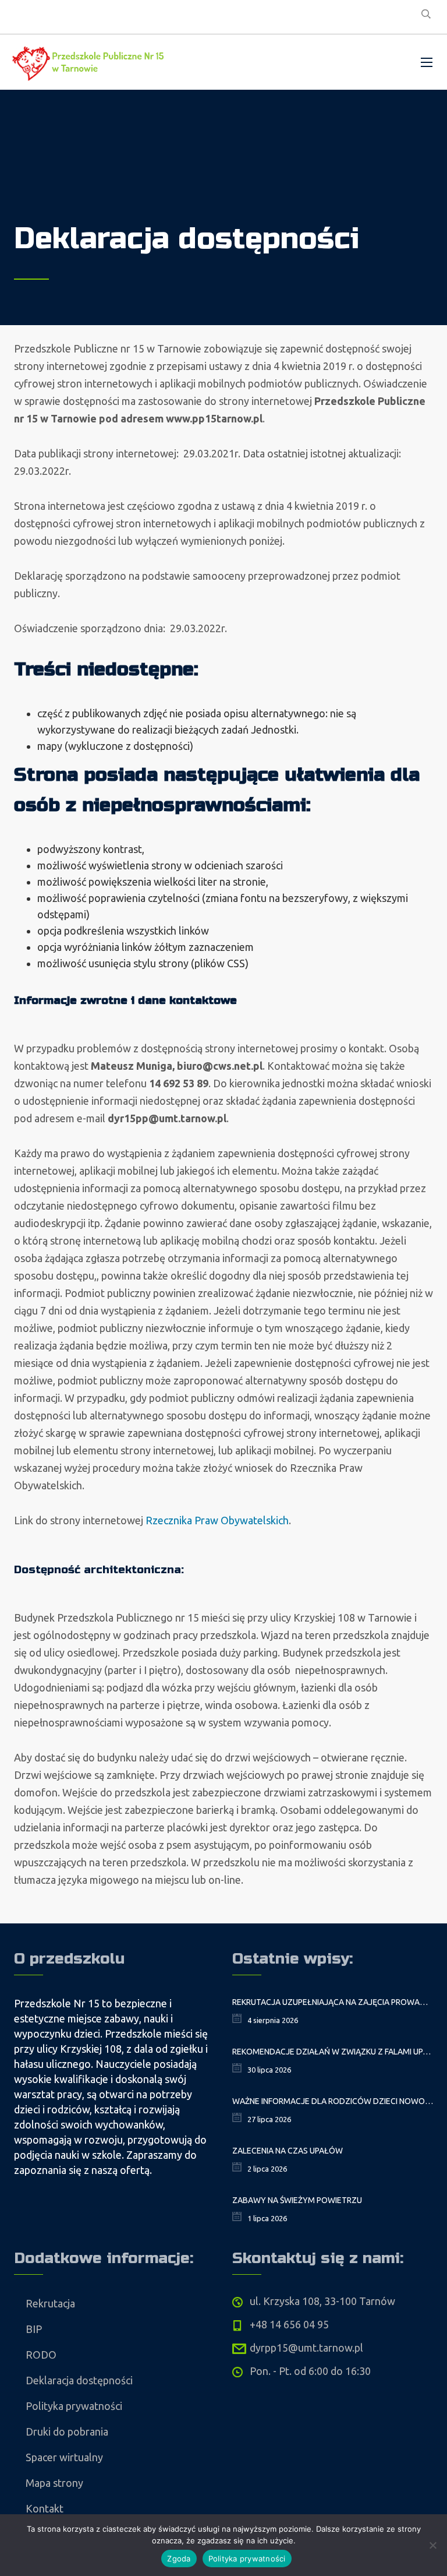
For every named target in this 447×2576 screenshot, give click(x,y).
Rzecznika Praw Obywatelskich (217, 1520)
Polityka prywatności (74, 2406)
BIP (34, 2329)
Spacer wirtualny (64, 2457)
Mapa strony (54, 2483)
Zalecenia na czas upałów (288, 2151)
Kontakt (45, 2508)
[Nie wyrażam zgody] (432, 2545)
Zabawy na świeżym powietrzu (297, 2200)
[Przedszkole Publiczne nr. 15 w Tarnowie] (90, 62)
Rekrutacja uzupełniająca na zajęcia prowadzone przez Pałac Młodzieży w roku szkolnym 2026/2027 (333, 2002)
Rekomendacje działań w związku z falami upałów (333, 2052)
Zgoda (179, 2559)
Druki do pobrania (67, 2431)
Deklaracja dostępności (79, 2380)
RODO (41, 2355)
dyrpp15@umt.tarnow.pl (306, 2348)
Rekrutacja (50, 2303)
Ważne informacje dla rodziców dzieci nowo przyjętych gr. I (333, 2101)
